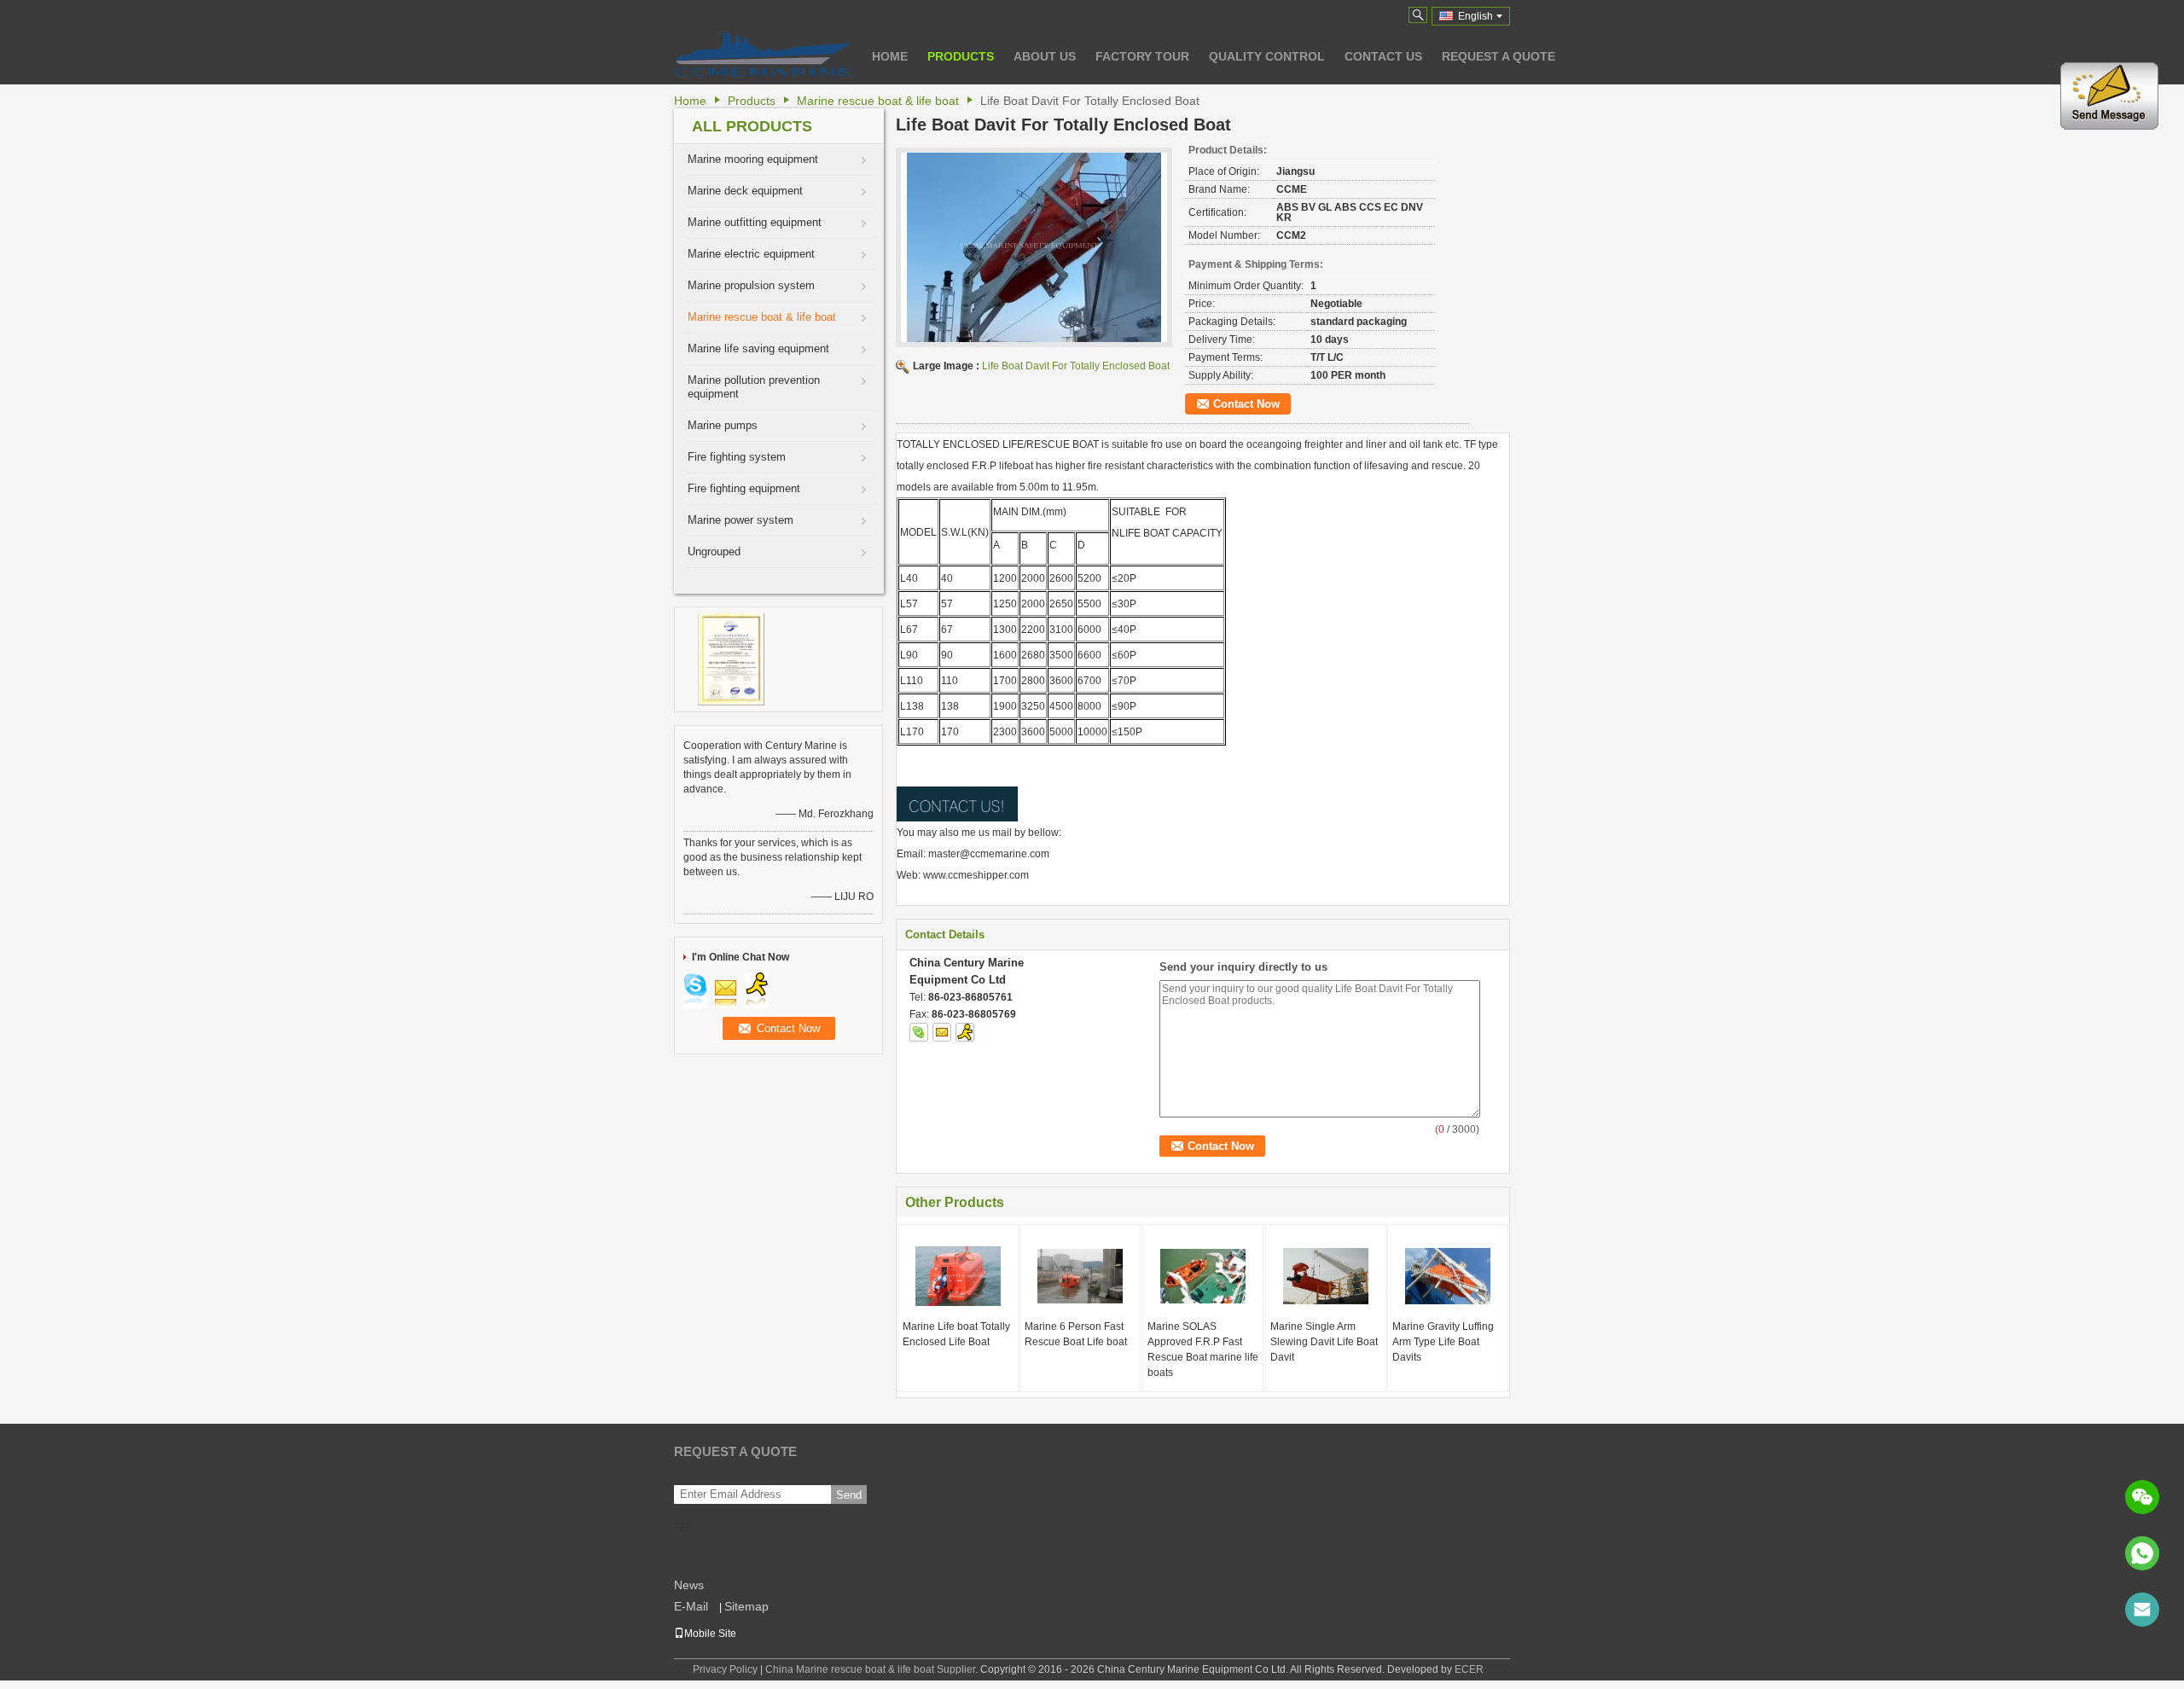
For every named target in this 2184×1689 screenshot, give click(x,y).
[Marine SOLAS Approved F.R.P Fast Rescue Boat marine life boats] (1203, 1276)
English (1475, 16)
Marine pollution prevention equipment (754, 387)
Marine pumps (723, 425)
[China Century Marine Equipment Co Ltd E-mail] (942, 1032)
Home (890, 56)
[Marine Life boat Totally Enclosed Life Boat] (958, 1276)
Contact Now (1246, 404)
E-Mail (691, 1606)
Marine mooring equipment (753, 159)
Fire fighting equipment (744, 488)
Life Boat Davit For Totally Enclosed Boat (1076, 366)
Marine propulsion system (751, 285)
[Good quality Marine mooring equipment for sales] (731, 659)
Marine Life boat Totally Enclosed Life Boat (956, 1334)
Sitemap (746, 1606)
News (689, 1585)
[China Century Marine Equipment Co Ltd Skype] (919, 1032)
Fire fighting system (737, 457)
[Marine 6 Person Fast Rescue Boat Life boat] (1080, 1276)
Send (849, 1495)
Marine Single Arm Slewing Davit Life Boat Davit (1324, 1342)
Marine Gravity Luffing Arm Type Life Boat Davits (1443, 1342)
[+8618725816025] (2142, 1553)
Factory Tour (1142, 56)
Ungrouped (714, 551)
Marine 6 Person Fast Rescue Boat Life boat (1076, 1334)
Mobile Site (710, 1634)
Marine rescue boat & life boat (878, 101)
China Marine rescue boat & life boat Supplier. (873, 1669)
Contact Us (1383, 56)
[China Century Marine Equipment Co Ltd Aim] (965, 1032)
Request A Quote (1499, 56)
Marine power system (741, 520)
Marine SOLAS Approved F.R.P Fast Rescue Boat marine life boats (1203, 1349)
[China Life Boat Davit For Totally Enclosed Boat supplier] (1034, 247)
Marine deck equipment (745, 191)
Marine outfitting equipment (755, 222)
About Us (1045, 56)
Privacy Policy (725, 1669)
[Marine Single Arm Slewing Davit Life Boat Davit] (1326, 1276)
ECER (1469, 1669)
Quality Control (1267, 56)
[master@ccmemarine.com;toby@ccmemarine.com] (2142, 1610)
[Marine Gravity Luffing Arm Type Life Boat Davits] (1448, 1276)
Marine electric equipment (751, 254)
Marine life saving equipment (758, 348)
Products (961, 56)
